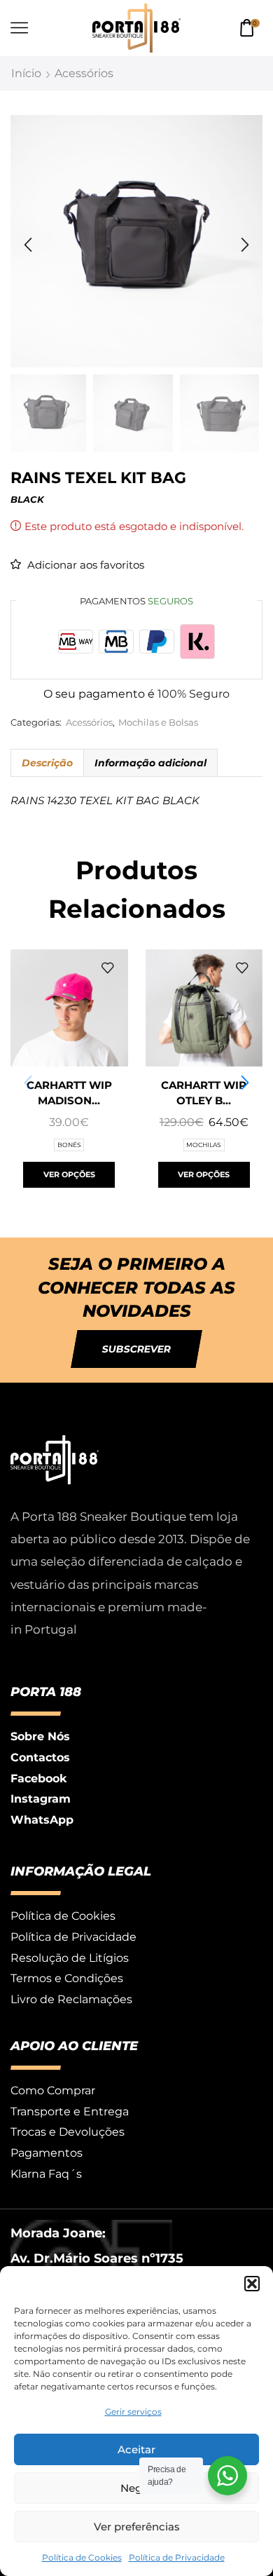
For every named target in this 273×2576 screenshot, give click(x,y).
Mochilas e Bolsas (158, 723)
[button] (252, 2284)
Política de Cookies (82, 2557)
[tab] (47, 763)
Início (26, 73)
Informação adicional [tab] (150, 763)
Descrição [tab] (47, 763)
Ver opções (69, 1174)
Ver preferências (137, 2527)
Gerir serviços (133, 2412)
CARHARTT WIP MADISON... (69, 1093)
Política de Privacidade (177, 2557)
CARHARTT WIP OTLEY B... (204, 1093)
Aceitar (136, 2449)
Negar (136, 2488)
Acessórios (84, 73)
